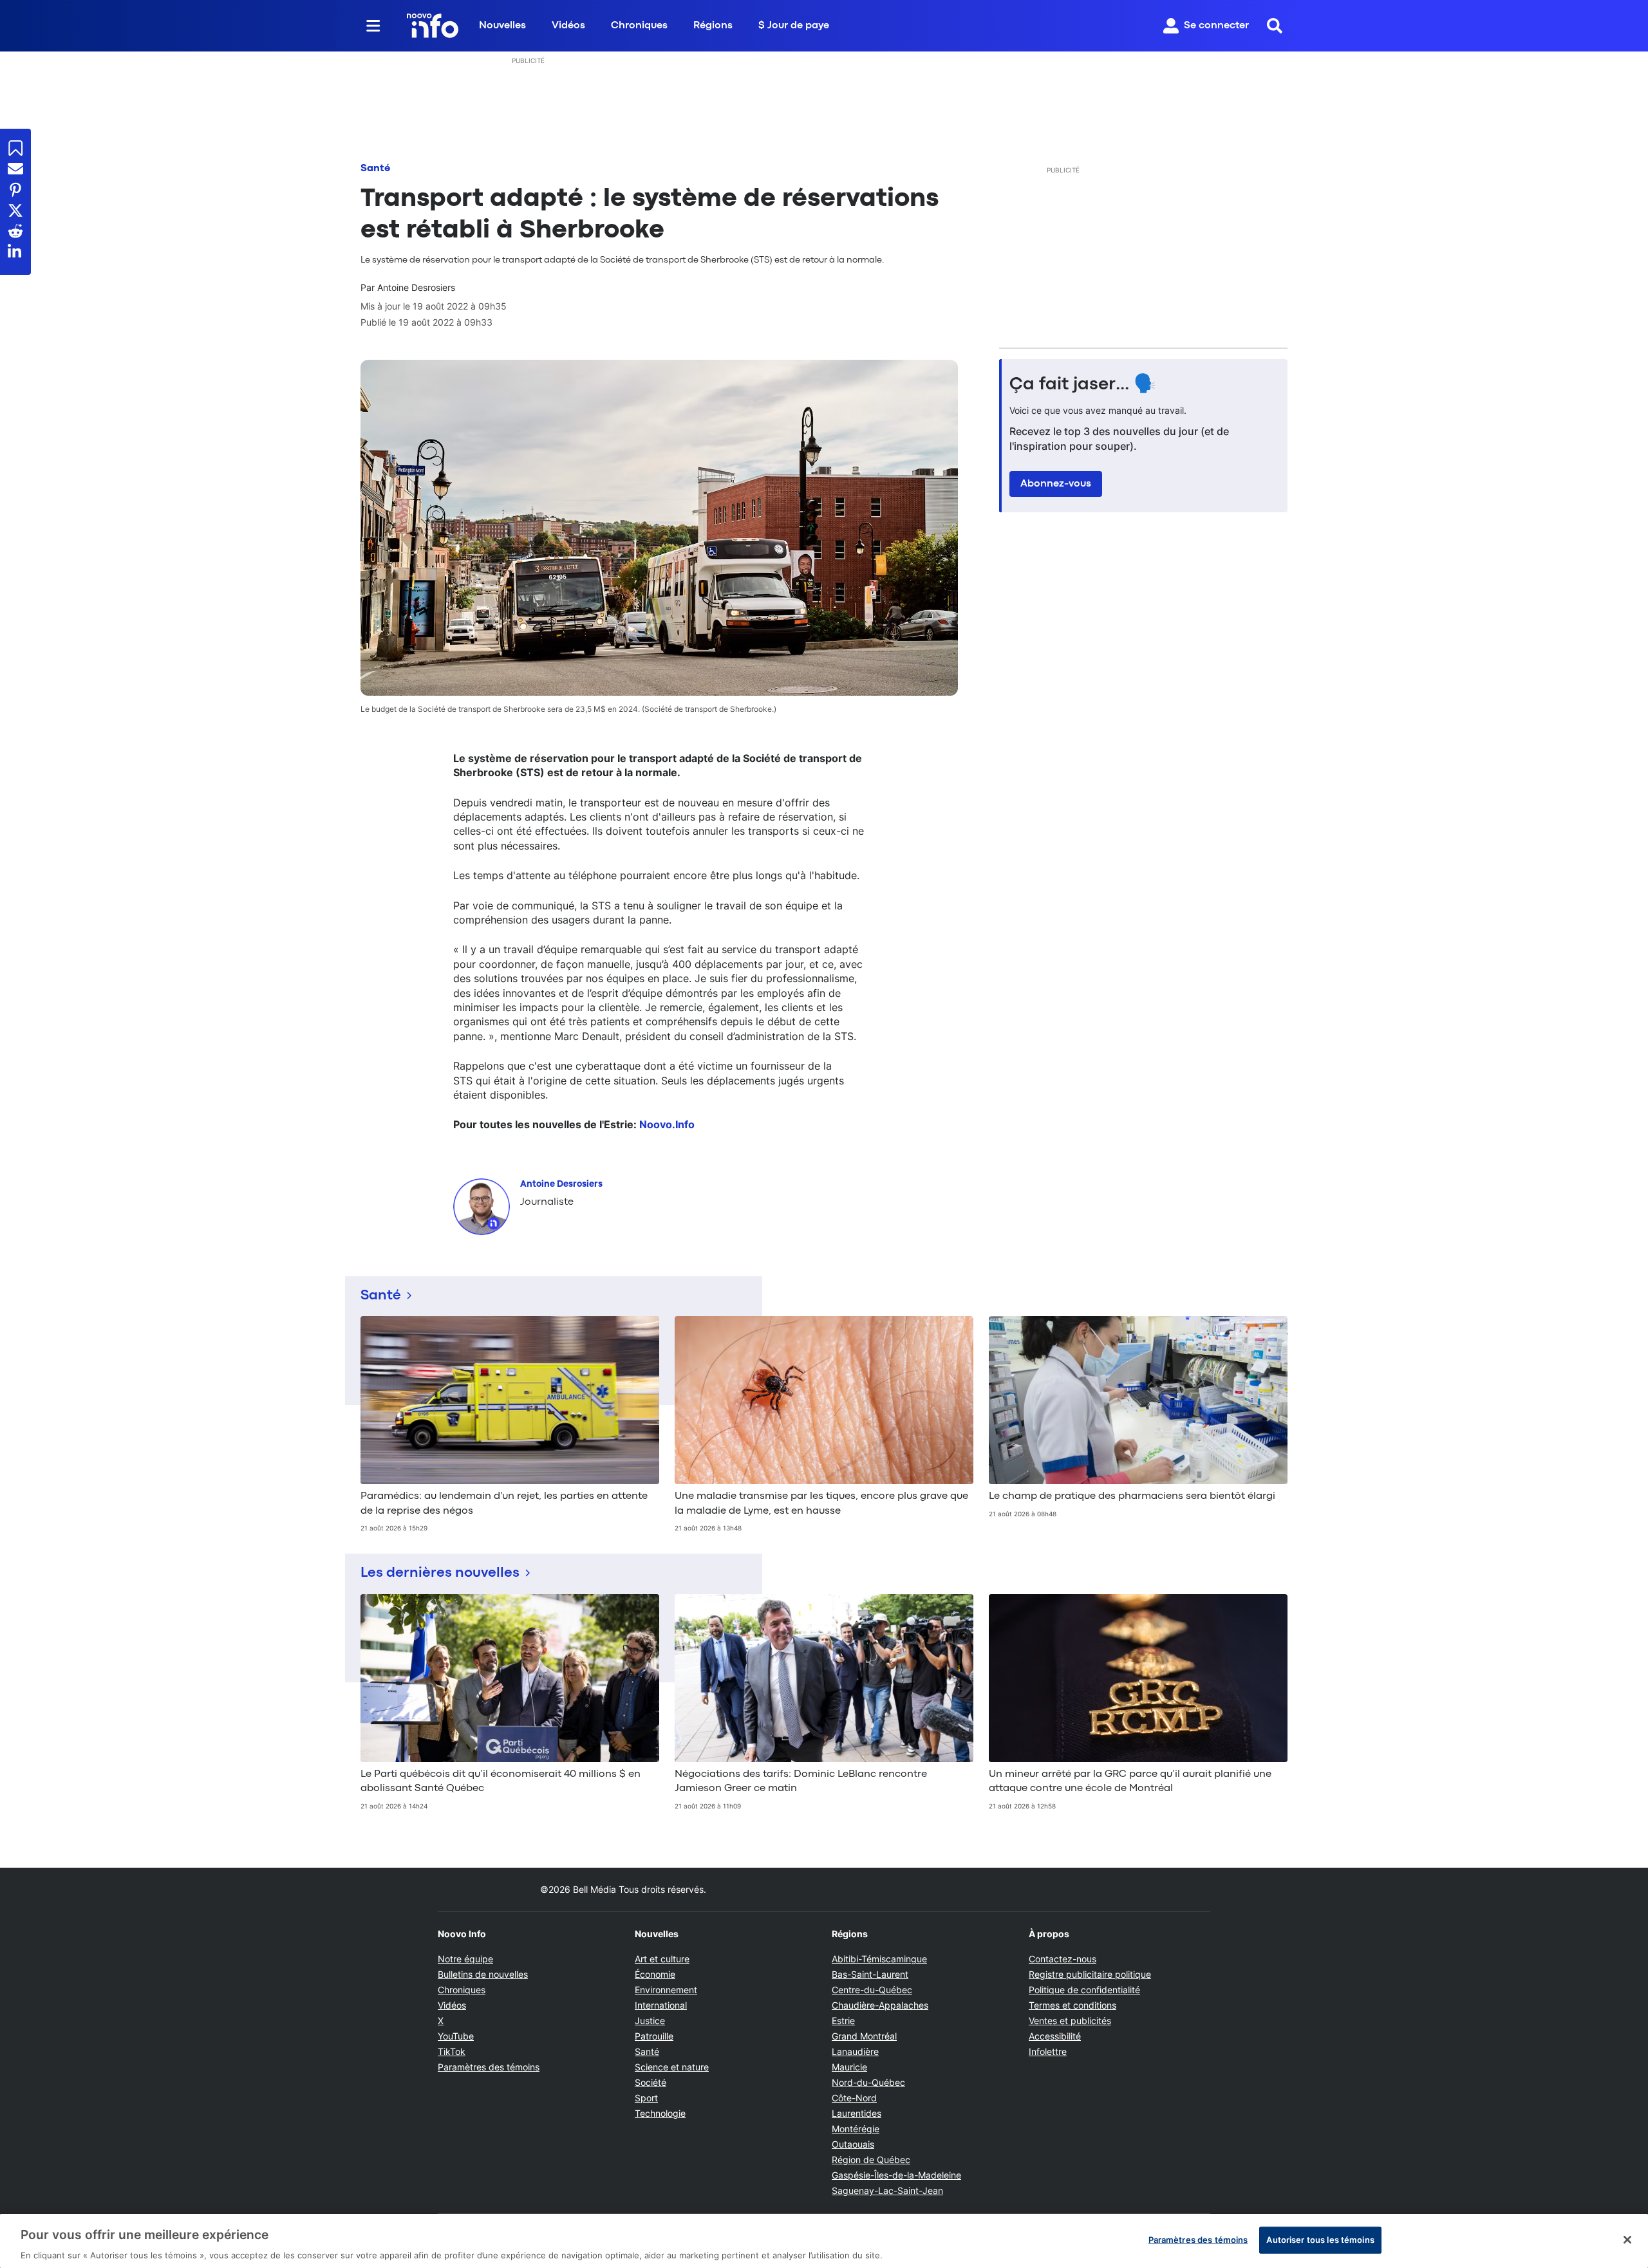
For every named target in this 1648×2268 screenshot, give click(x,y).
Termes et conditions (1072, 2005)
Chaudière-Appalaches (880, 2005)
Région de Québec (871, 2160)
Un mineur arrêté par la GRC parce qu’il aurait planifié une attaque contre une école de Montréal (1130, 1781)
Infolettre (1048, 2051)
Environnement (666, 1990)
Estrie (843, 2021)
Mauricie (849, 2067)
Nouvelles (502, 26)
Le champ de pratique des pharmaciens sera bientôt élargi (1132, 1496)
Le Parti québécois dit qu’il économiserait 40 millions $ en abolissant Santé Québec (501, 1781)
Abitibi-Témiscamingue (879, 1959)
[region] (824, 2241)
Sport (646, 2098)
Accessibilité (1055, 2036)
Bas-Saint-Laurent (870, 1974)
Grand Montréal (864, 2036)
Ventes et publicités (1070, 2021)
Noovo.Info (667, 1124)
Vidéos (568, 26)
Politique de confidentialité (1084, 1990)
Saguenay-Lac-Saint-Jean (887, 2190)
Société (651, 2082)
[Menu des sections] (373, 26)
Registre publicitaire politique (1090, 1974)
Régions (713, 26)
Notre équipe (465, 1959)
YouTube (456, 2036)
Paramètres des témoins (489, 2067)
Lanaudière (855, 2051)
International (661, 2005)
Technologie (660, 2113)
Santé (375, 169)
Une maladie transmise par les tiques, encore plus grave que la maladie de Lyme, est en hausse (821, 1503)
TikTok (452, 2051)
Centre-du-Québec (872, 1990)
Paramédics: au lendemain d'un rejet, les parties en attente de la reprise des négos (504, 1503)
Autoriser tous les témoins (1320, 2239)
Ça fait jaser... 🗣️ (1083, 385)
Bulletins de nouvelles (483, 1974)
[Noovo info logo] (433, 26)
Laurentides (857, 2113)
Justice (650, 2021)
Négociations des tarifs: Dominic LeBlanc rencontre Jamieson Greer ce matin (801, 1781)
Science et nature (672, 2067)
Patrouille (654, 2036)
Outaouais (853, 2144)
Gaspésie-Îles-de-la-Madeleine (896, 2175)
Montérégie (856, 2129)
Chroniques (639, 26)
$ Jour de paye (794, 26)
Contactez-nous (1063, 1959)
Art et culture (662, 1959)
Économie (655, 1974)
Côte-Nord (854, 2098)
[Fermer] (1627, 2240)
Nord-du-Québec (868, 2082)
